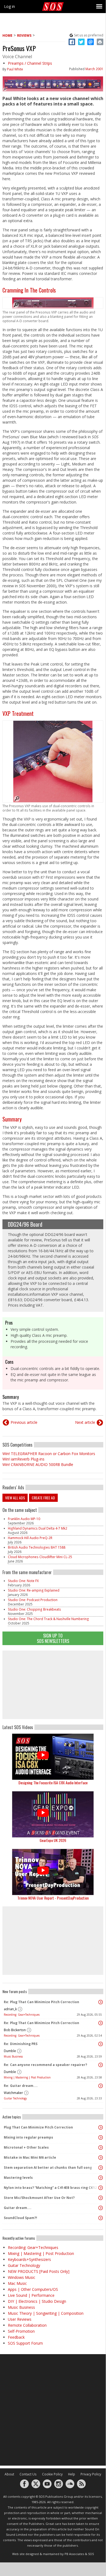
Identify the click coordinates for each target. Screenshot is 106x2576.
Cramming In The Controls (29, 290)
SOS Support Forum (25, 2343)
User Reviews (20, 2319)
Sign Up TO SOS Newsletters (53, 1638)
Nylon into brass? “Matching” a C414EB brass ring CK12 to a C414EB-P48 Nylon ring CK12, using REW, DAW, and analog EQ (52, 2188)
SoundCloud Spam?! (20, 2218)
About (9, 2474)
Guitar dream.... (18, 2208)
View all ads (15, 1498)
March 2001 (94, 69)
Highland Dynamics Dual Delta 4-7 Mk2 (38, 1528)
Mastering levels (18, 2178)
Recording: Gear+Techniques (22, 2015)
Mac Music (17, 2283)
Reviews (24, 35)
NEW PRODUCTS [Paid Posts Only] (39, 2271)
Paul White (15, 69)
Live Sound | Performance (31, 2295)
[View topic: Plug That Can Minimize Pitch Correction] (101, 2127)
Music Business (13, 2056)
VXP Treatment (18, 713)
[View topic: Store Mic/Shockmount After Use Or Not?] (101, 2198)
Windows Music (22, 2277)
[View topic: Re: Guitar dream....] (101, 2086)
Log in (9, 6)
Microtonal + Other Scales (26, 2147)
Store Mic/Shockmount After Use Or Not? (39, 2198)
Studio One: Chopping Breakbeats (34, 1609)
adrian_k (10, 2009)
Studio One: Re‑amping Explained (34, 1590)
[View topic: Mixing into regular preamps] (101, 2137)
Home (7, 35)
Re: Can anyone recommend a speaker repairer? (45, 2065)
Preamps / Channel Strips (30, 63)
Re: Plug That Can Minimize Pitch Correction (41, 2002)
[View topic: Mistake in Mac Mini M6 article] (101, 2158)
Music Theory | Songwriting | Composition (46, 2313)
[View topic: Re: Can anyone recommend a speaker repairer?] (101, 2065)
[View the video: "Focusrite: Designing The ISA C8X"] (53, 1757)
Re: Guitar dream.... (21, 2086)
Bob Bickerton (15, 2030)
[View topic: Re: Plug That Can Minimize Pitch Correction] (101, 2002)
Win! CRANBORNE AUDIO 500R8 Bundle (38, 1464)
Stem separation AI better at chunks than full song (48, 2168)
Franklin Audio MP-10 (24, 1519)
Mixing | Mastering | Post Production (27, 2077)
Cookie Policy (52, 2474)
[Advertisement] (53, 1685)
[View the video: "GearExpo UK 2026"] (53, 1814)
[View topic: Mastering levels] (101, 2178)
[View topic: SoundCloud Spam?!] (101, 2218)
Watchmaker (13, 2093)
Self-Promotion (21, 2331)
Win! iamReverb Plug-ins (23, 1459)
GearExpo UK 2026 (53, 1840)
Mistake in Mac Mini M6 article (30, 2157)
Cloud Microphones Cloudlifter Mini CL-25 (40, 1557)
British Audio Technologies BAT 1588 (37, 1547)
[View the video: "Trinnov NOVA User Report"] (53, 1872)
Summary (12, 1119)
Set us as (89, 35)
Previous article (24, 1422)
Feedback (16, 2337)
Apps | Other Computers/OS (33, 2289)
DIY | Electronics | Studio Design (37, 2301)
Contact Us (28, 2474)
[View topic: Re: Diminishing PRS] (101, 2044)
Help (72, 2474)
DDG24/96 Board (25, 1224)
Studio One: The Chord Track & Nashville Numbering (48, 1619)
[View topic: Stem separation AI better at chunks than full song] (101, 2168)
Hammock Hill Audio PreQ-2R (30, 1538)
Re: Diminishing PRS (21, 2044)
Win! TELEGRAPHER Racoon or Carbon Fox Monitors (49, 1454)
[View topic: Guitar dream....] (101, 2208)
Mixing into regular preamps (28, 2137)
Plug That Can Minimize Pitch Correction (38, 2127)
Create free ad (43, 1498)
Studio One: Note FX (23, 1581)
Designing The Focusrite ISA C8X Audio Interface (53, 1783)
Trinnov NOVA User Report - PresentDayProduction (53, 1898)
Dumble (10, 2051)
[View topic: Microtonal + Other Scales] (101, 2148)
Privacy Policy (91, 2474)
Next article (85, 1422)
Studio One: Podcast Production (33, 1600)
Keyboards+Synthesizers (29, 2259)
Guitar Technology (15, 2098)
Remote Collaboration (27, 2325)
